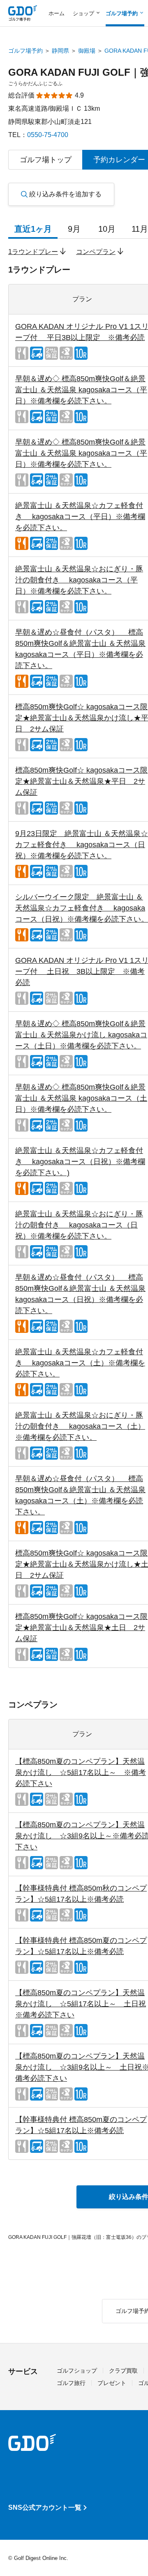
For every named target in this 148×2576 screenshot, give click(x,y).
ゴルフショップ (77, 2371)
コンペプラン (96, 252)
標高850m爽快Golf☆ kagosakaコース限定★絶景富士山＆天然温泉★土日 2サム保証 (81, 1628)
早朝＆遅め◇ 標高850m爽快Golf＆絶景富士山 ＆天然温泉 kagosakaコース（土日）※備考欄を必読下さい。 (81, 1098)
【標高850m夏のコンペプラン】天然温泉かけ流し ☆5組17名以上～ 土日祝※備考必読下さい (81, 2004)
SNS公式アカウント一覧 (45, 2507)
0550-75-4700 (48, 135)
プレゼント (112, 2383)
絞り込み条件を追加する (65, 194)
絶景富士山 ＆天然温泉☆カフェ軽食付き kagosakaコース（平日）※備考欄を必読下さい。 (80, 517)
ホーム (57, 13)
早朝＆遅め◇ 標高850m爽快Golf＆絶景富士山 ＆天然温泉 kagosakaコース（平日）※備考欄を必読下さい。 (81, 390)
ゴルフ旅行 (71, 2383)
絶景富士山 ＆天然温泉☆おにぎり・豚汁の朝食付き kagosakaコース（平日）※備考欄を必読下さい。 (79, 580)
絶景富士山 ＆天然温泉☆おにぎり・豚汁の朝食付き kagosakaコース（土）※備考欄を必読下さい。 (80, 1426)
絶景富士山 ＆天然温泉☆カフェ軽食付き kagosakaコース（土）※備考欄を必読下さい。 (80, 1363)
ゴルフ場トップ (46, 160)
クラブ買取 (123, 2371)
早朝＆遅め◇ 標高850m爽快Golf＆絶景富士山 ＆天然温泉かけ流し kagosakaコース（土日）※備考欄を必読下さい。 (81, 1035)
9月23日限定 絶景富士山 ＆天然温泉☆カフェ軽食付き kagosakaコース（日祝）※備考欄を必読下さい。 (82, 845)
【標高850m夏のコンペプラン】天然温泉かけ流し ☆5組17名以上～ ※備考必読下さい (81, 1772)
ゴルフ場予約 (25, 51)
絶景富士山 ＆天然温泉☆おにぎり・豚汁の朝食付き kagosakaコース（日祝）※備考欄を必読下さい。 (79, 1225)
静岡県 (60, 51)
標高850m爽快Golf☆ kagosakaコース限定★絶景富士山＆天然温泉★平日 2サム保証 (81, 781)
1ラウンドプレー (33, 252)
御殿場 (87, 51)
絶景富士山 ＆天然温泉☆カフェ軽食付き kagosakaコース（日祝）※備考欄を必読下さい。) (80, 1162)
